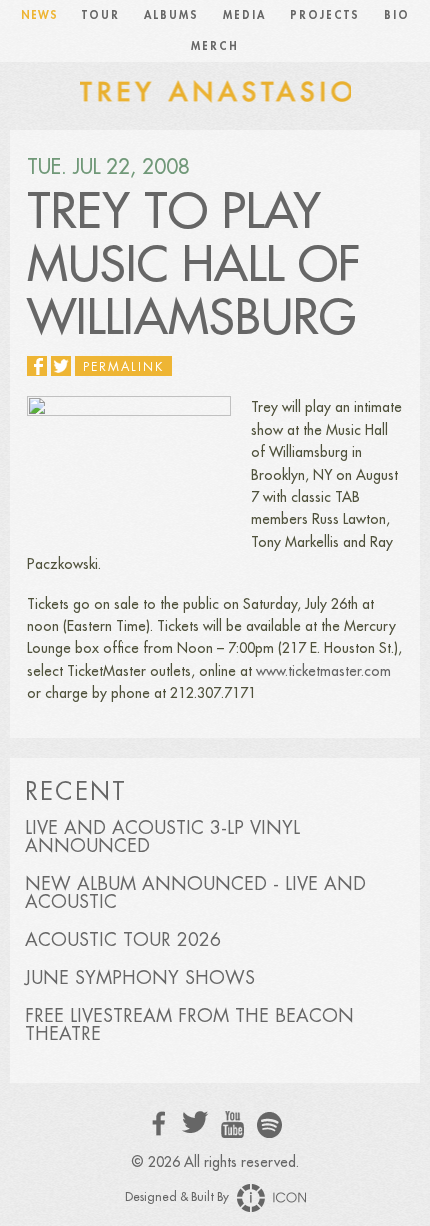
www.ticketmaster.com (323, 671)
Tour (101, 15)
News (39, 15)
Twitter (195, 1122)
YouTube (232, 1125)
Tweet (61, 366)
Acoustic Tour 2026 (123, 940)
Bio (397, 15)
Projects (325, 15)
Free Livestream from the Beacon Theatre (189, 1025)
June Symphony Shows (140, 978)
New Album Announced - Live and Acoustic (195, 893)
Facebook (159, 1123)
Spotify (269, 1124)
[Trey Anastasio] (215, 90)
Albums (171, 15)
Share (37, 366)
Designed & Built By (178, 1197)
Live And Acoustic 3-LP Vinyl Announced (162, 837)
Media (244, 15)
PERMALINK (123, 367)
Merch (215, 46)
